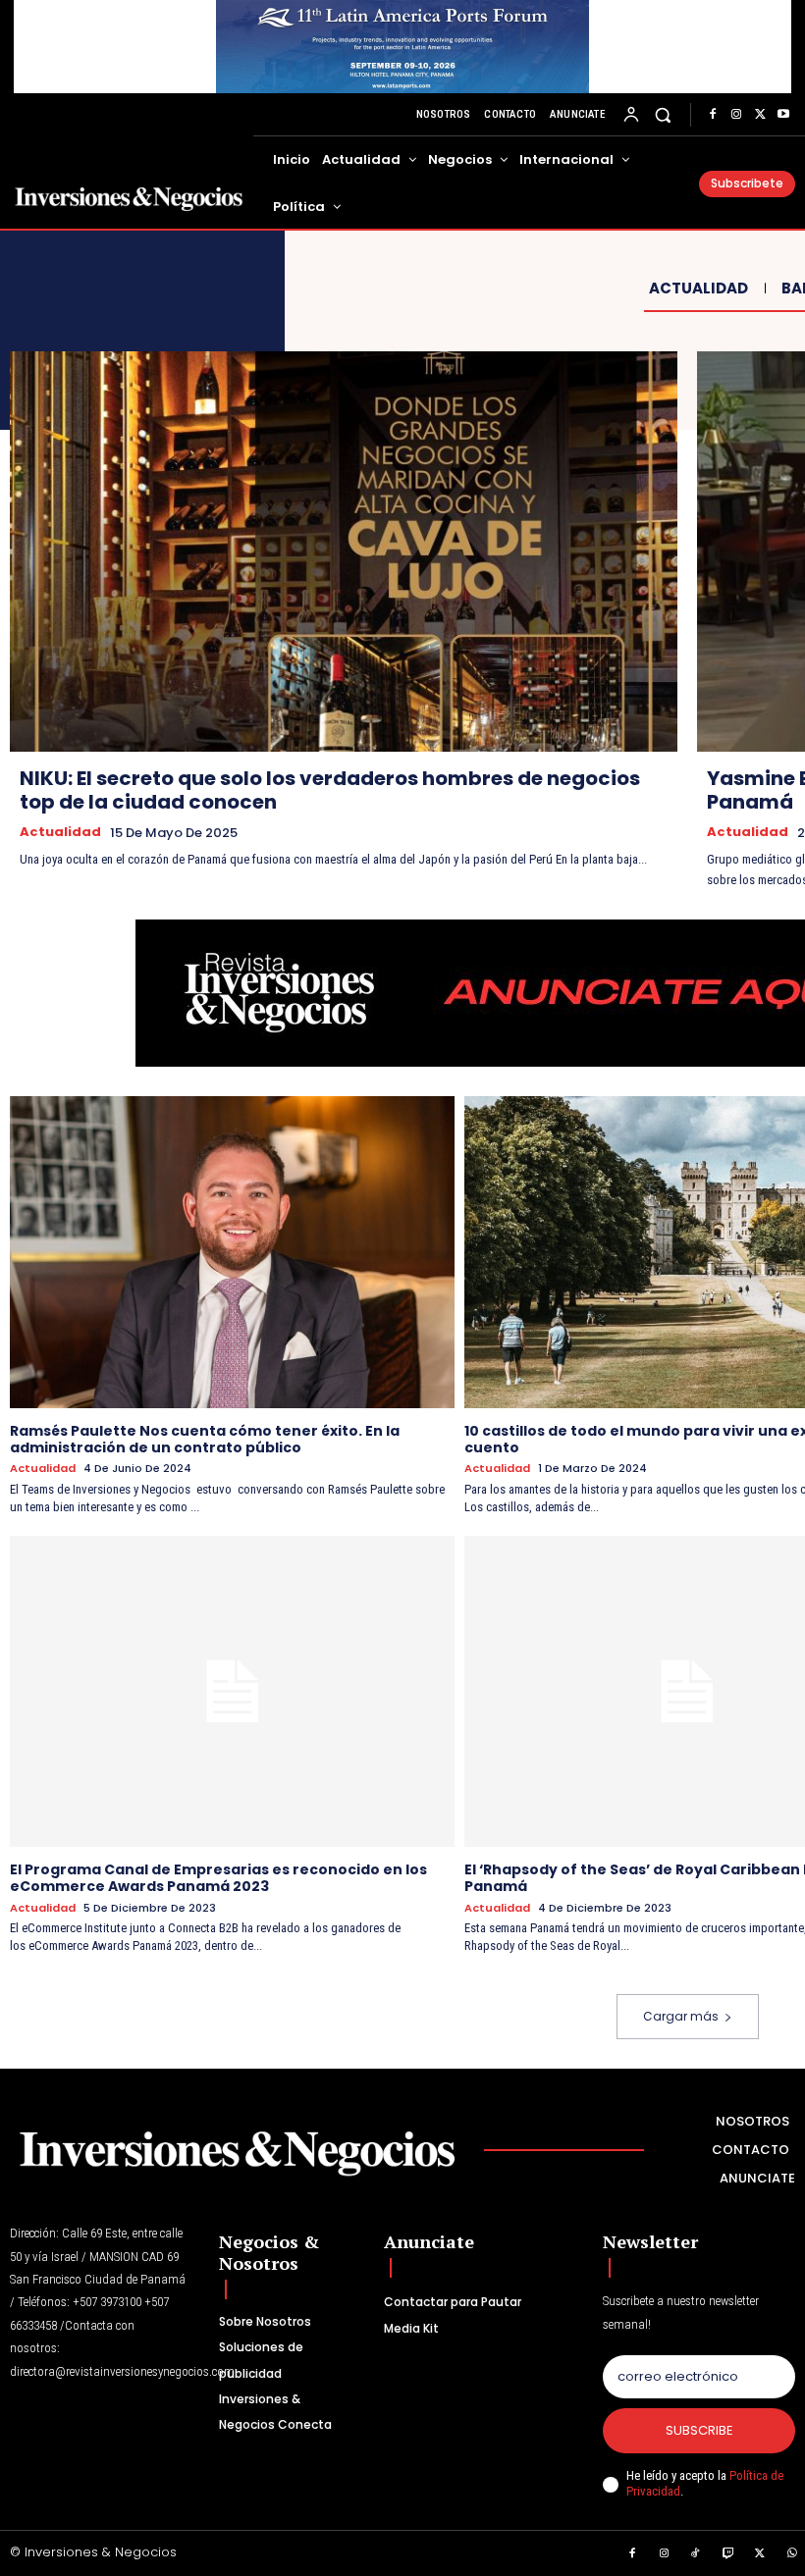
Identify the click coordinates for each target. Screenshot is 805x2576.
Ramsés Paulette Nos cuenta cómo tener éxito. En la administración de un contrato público (205, 1439)
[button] (663, 114)
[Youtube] (783, 115)
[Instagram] (736, 115)
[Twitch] (728, 2554)
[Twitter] (760, 115)
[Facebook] (713, 115)
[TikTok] (696, 2554)
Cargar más (681, 2016)
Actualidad (698, 289)
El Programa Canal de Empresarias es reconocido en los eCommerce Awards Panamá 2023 (218, 1878)
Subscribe (699, 2430)
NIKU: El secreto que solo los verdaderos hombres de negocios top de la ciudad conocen (330, 790)
